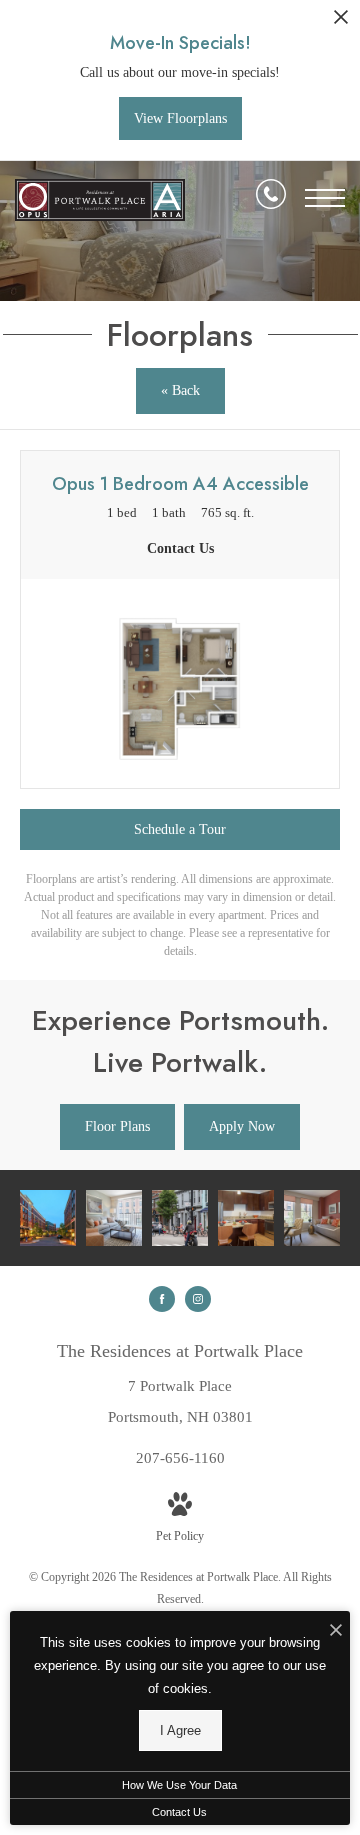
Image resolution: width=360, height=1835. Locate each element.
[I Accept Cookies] (336, 1631)
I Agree (180, 1730)
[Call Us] (271, 198)
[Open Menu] (325, 198)
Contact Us (179, 1812)
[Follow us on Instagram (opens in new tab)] (198, 1299)
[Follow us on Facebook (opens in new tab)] (162, 1299)
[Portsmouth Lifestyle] (180, 1218)
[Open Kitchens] (246, 1218)
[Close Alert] (341, 22)
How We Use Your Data (179, 1785)
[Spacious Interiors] (114, 1218)
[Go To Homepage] (100, 200)
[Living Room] (312, 1218)
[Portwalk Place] (48, 1218)
